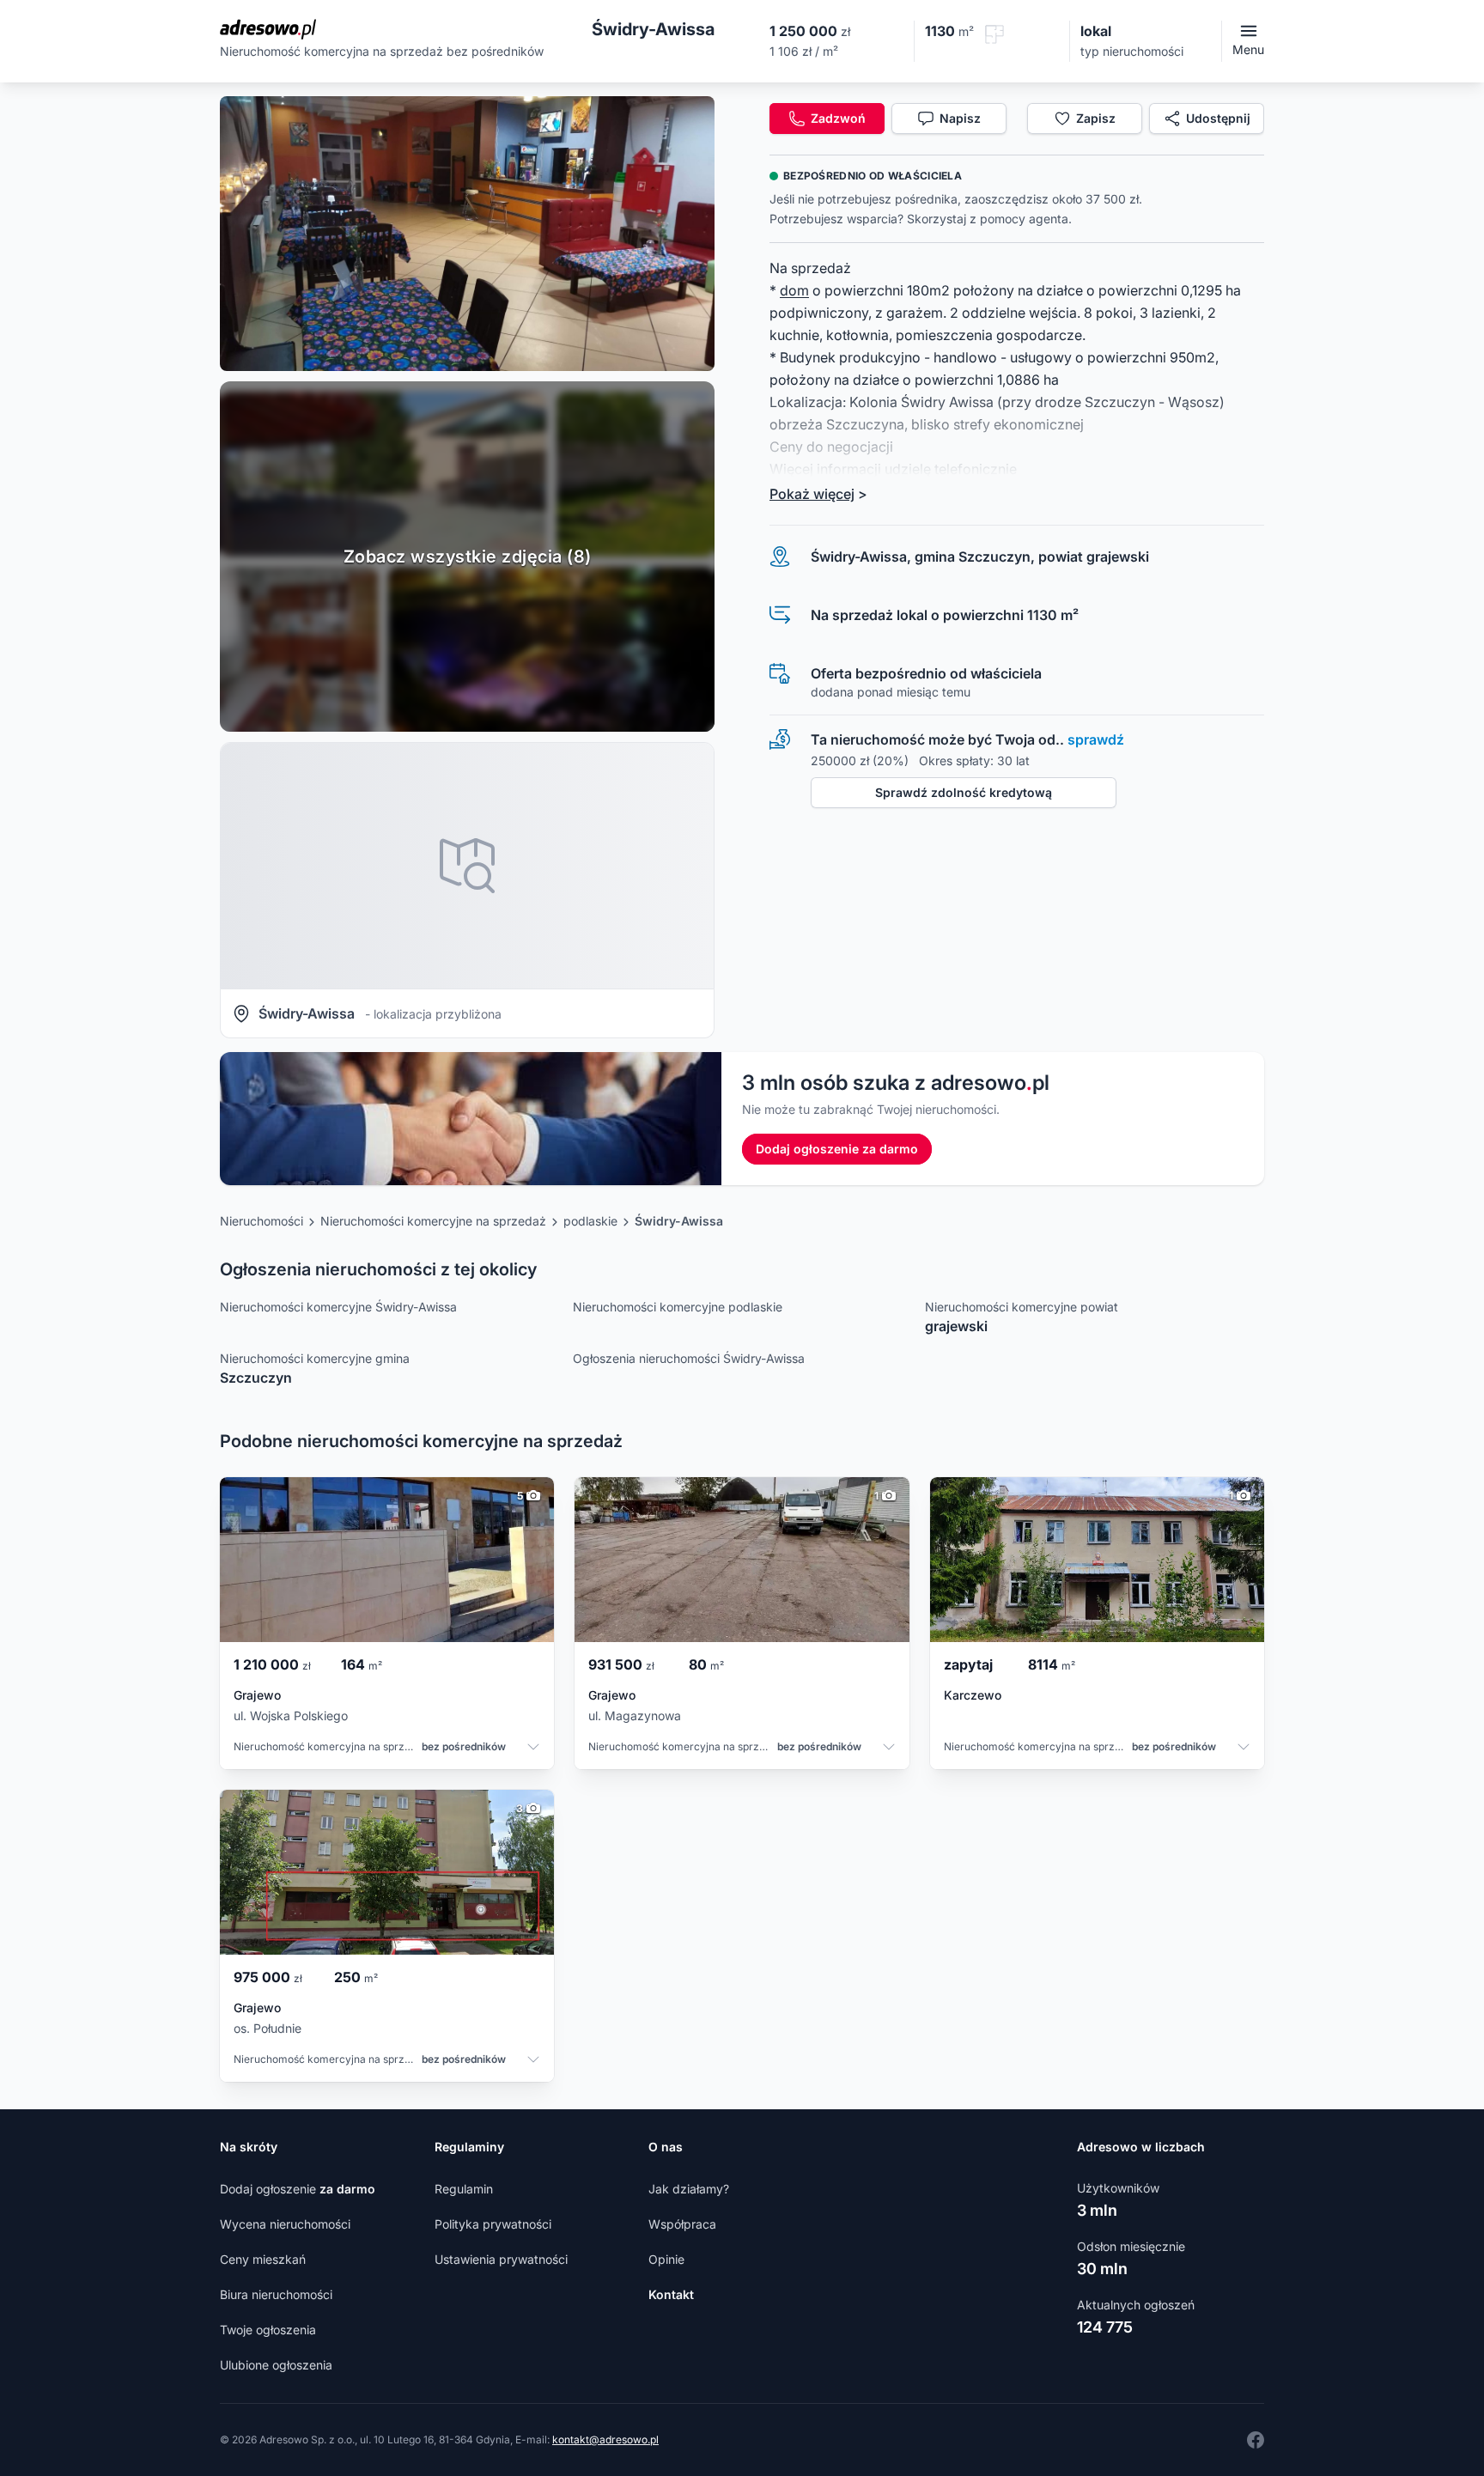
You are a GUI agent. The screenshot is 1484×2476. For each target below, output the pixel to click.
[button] (467, 234)
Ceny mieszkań (263, 2259)
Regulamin (464, 2189)
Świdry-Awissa (679, 1221)
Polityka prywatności (493, 2224)
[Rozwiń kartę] (533, 1749)
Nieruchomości (262, 1221)
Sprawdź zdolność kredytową (964, 792)
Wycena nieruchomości (285, 2224)
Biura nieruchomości (276, 2294)
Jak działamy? (689, 2189)
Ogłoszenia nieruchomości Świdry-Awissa (689, 1358)
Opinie (666, 2259)
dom (794, 290)
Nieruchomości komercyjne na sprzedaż (433, 1221)
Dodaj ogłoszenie (298, 2189)
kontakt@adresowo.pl (605, 2439)
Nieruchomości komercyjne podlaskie (678, 1307)
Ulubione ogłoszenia (276, 2365)
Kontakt (671, 2294)
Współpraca (682, 2224)
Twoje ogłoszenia (268, 2330)
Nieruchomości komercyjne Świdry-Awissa (338, 1307)
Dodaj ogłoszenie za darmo (837, 1149)
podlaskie (590, 1221)
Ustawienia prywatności (501, 2259)
